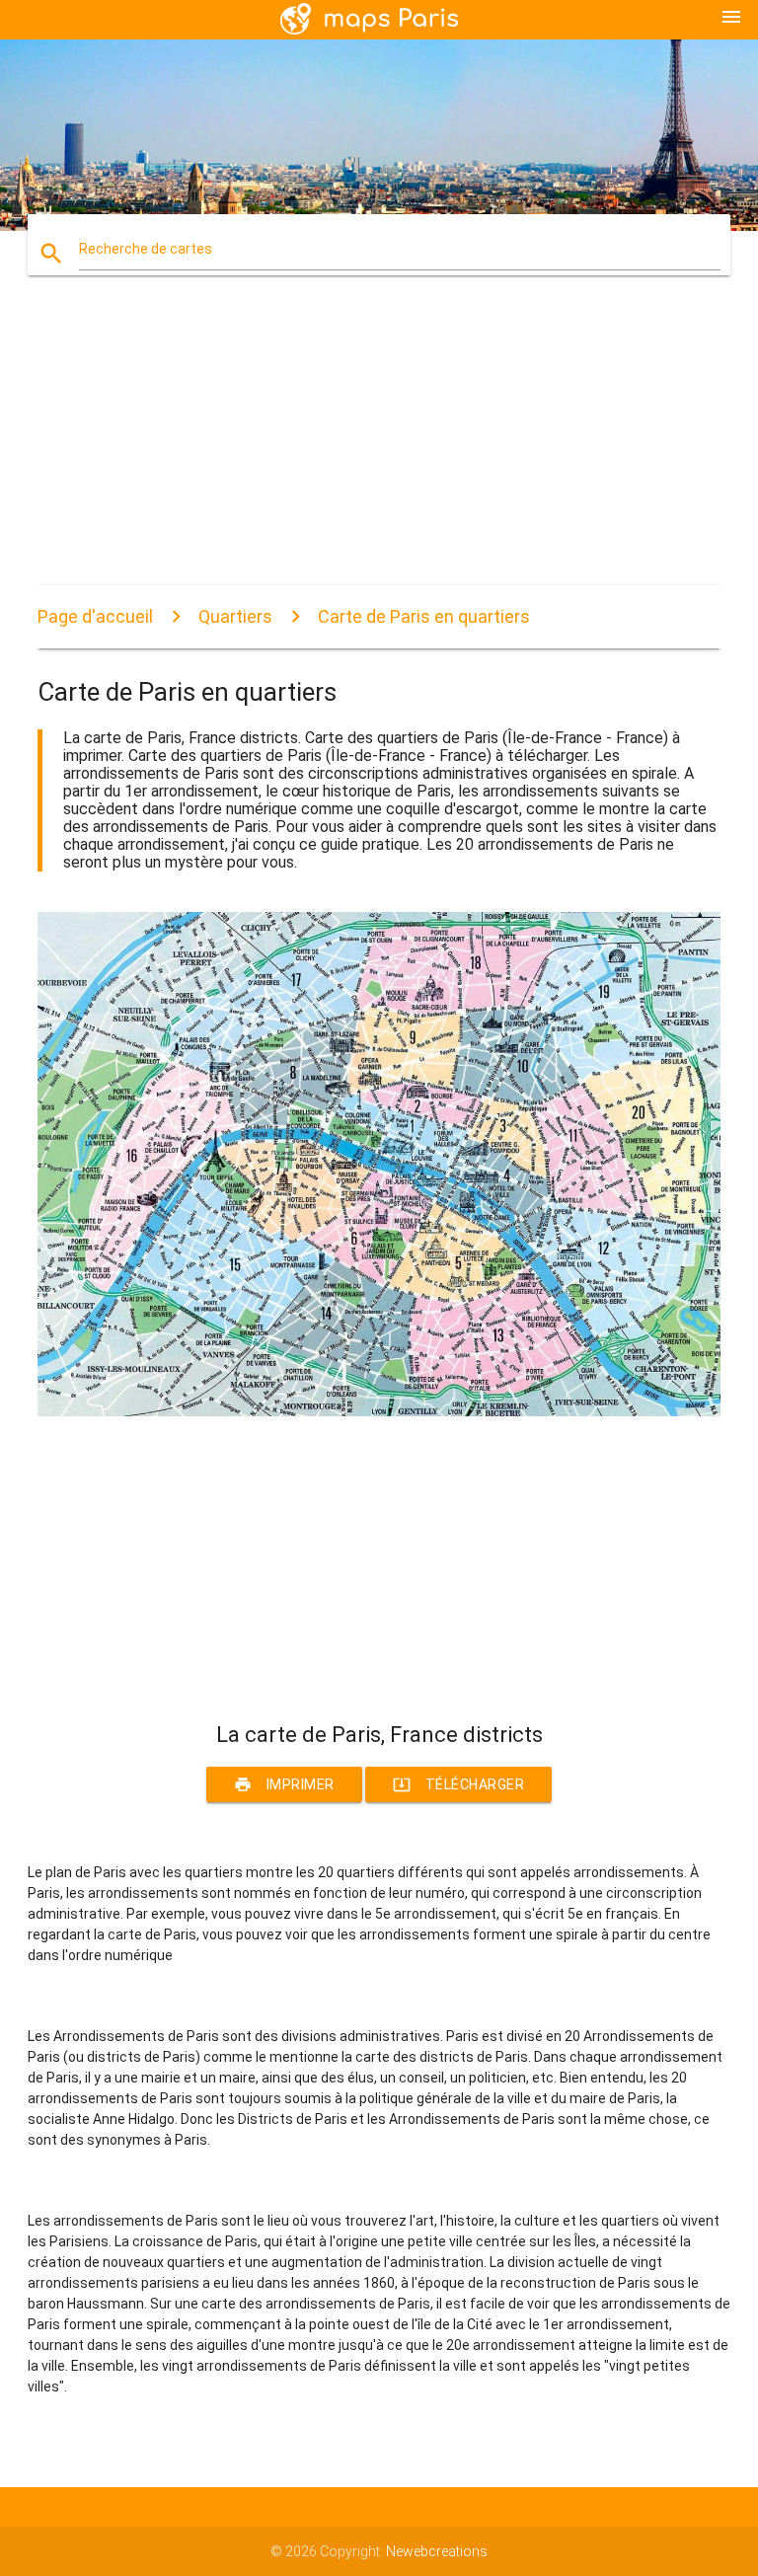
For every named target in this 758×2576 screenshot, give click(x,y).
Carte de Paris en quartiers (424, 616)
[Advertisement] (379, 447)
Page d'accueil (95, 616)
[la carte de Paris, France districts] (379, 1411)
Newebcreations (437, 2551)
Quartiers (235, 616)
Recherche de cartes (146, 249)
